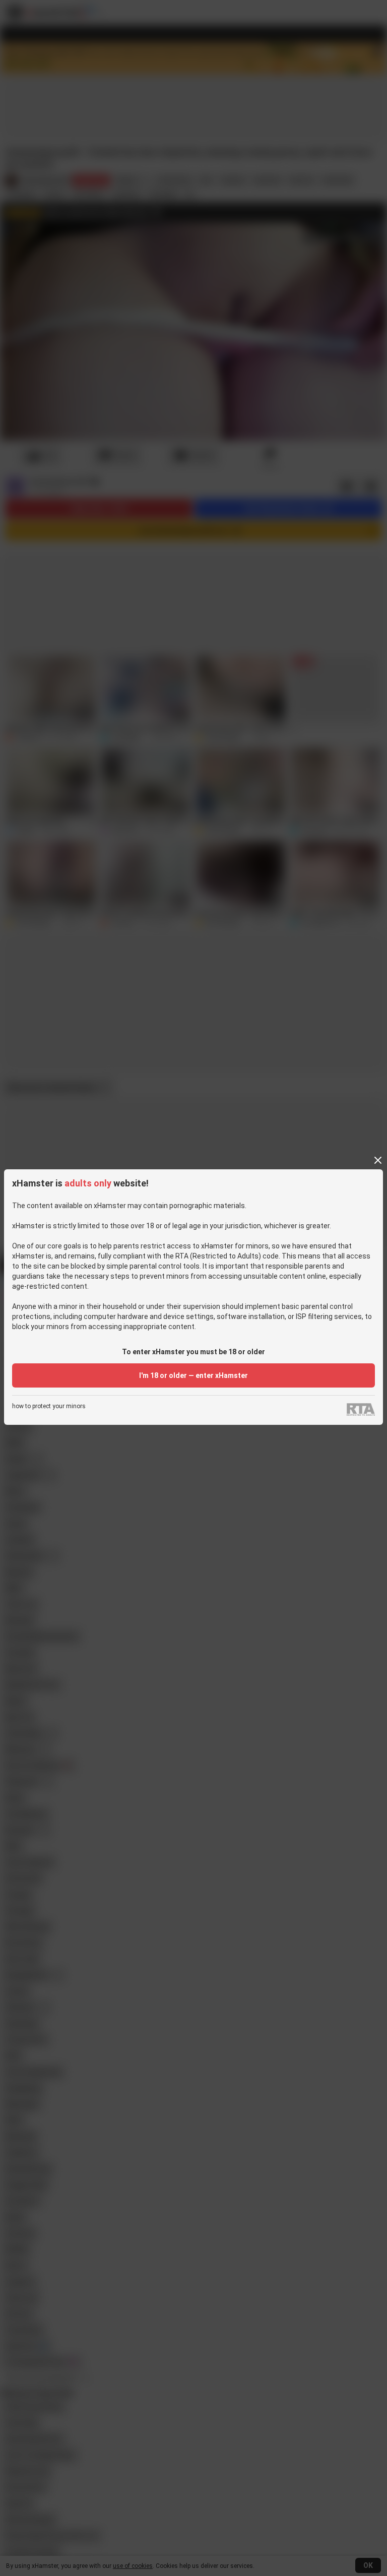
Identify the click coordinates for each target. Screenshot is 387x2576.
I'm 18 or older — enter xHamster (193, 1375)
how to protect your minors (49, 1406)
